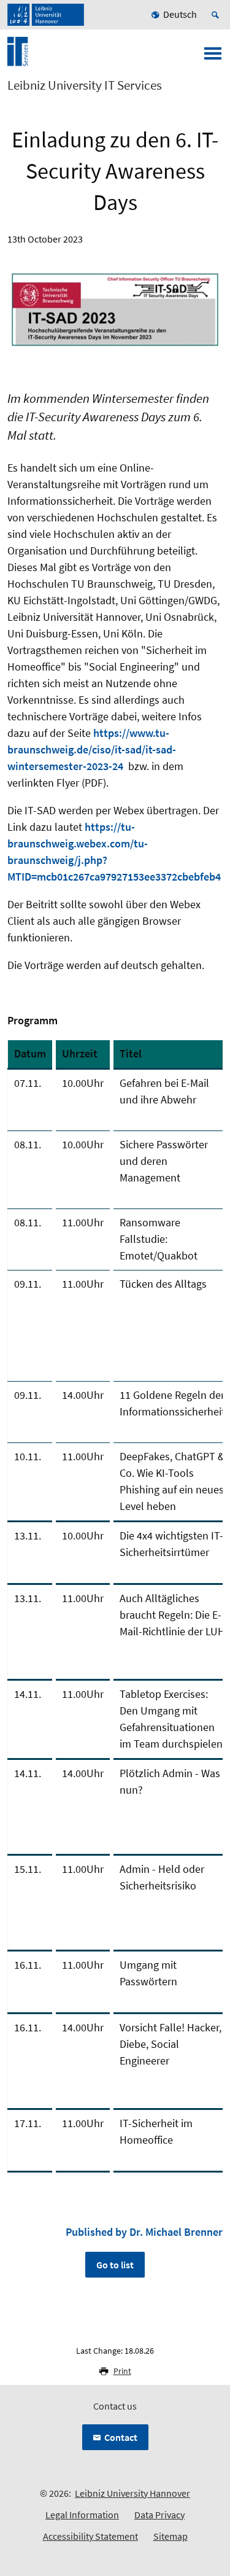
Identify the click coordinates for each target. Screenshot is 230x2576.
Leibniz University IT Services (85, 85)
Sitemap (171, 2536)
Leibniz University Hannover (132, 2493)
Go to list (115, 2265)
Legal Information (82, 2515)
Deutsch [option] (180, 14)
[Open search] (217, 15)
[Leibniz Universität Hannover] (46, 15)
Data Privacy (159, 2515)
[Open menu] (213, 57)
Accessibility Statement (90, 2536)
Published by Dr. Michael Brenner (144, 2232)
